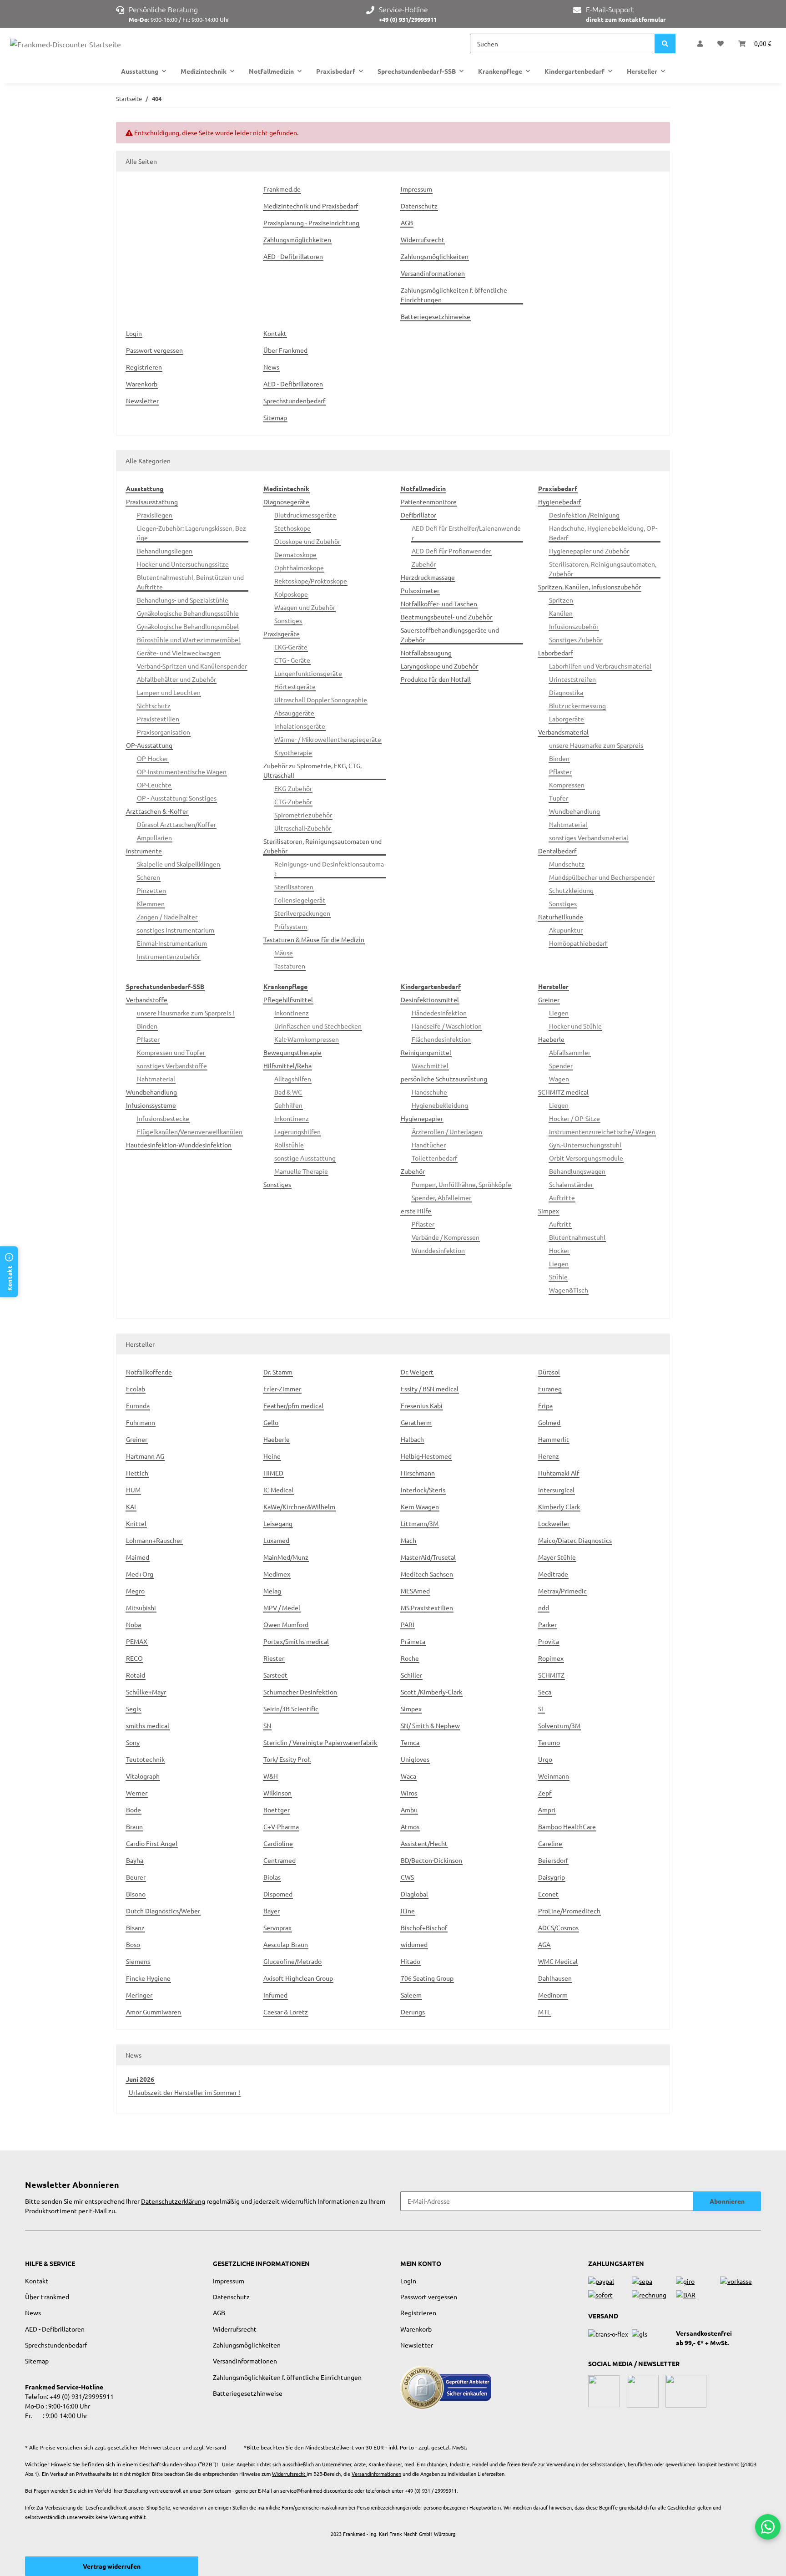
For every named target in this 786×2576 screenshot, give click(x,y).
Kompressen (567, 785)
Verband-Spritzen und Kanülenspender (192, 666)
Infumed (275, 1995)
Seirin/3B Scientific (291, 1709)
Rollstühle (289, 1145)
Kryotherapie (293, 752)
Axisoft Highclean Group (298, 1978)
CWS (407, 1877)
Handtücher (429, 1145)
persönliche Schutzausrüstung (444, 1079)
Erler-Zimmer (282, 1389)
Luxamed (276, 1540)
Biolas (272, 1877)
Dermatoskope (295, 554)
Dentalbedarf (557, 851)
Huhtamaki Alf (559, 1473)
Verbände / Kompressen (446, 1237)
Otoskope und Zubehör (307, 541)
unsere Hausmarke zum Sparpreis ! (186, 1013)
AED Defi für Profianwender (451, 551)
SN (267, 1725)
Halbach (412, 1439)
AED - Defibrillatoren (293, 256)
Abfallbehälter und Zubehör (176, 679)
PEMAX (137, 1641)
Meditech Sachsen (427, 1574)
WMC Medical (558, 1961)
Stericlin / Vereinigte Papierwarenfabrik (320, 1742)
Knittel (136, 1523)
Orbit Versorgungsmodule (586, 1158)
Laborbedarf (555, 653)
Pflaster (560, 771)
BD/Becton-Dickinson (431, 1860)
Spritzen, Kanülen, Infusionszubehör (589, 587)
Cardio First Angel (152, 1843)
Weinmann (554, 1776)
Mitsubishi (141, 1607)
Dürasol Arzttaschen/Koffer (176, 824)
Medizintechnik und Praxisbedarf (311, 206)
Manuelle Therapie (301, 1171)
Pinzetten (151, 890)
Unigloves (415, 1759)
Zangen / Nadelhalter (167, 917)
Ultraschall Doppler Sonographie (321, 700)
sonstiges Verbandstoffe (172, 1065)
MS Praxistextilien (427, 1607)
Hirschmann (418, 1473)
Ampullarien (154, 837)
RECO (134, 1658)
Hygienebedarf (559, 502)
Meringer (139, 1995)
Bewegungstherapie (292, 1052)
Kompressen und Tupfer (171, 1052)
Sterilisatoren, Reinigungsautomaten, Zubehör (603, 569)
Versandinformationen (433, 273)
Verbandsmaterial (563, 732)
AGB (407, 223)
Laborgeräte (567, 719)
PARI (408, 1624)
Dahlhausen (555, 1978)
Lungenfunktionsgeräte (308, 673)
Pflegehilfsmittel (288, 999)
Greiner (549, 999)
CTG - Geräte (292, 660)
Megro (135, 1591)
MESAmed (415, 1591)
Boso (133, 1944)
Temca (410, 1742)
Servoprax (277, 1927)
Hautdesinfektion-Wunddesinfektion (179, 1145)
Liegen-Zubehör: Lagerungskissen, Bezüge (191, 533)
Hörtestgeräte (295, 686)
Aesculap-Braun (286, 1944)
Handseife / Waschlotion (447, 1026)
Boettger (277, 1810)
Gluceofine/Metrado (292, 1961)
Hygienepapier (422, 1118)
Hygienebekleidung (440, 1105)
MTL (544, 2012)
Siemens (138, 1961)
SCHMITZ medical (563, 1092)
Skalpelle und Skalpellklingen (179, 864)
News (271, 367)
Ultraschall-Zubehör (303, 828)
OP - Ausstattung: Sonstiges (177, 798)
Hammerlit (554, 1439)
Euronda (138, 1405)
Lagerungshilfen (297, 1131)
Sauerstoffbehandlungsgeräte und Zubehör (450, 635)
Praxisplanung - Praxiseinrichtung (311, 223)
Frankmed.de (282, 189)
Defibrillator (418, 515)
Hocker (559, 1250)
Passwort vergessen (154, 350)
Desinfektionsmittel (430, 999)
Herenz (549, 1456)
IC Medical (278, 1490)
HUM (133, 1490)
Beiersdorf (553, 1860)
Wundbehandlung (574, 811)
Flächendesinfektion (441, 1039)
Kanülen (561, 613)
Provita (549, 1641)
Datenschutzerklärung (173, 2201)
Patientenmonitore (429, 502)
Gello (271, 1422)
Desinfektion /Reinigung (584, 515)
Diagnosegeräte (286, 502)
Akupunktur (566, 930)
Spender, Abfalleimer (441, 1197)
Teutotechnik (145, 1759)
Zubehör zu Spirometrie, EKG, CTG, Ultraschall (312, 770)
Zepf (545, 1793)
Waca (408, 1776)
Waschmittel (430, 1065)
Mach (408, 1540)
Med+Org (140, 1574)
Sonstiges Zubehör (576, 639)
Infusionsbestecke (163, 1118)
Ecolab (136, 1389)
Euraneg (550, 1389)
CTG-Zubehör (293, 801)
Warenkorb (142, 384)
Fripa (545, 1405)
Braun (134, 1826)
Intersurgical (556, 1490)
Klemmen (151, 903)
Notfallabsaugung (426, 653)
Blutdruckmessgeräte (305, 515)
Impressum (416, 189)
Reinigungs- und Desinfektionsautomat (329, 869)
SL (541, 1709)
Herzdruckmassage (428, 577)
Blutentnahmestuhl (577, 1237)
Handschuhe (429, 1092)
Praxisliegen (155, 515)
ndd (544, 1607)
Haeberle (551, 1039)
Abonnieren (727, 2201)
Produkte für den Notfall (436, 679)
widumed (414, 1944)
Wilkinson (277, 1793)
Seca (545, 1692)
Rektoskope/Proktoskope (311, 581)
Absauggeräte (294, 713)
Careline (550, 1843)
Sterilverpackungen (302, 913)
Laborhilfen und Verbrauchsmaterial (600, 666)
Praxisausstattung (152, 502)
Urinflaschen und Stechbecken (318, 1026)
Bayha (135, 1860)
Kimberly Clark (559, 1506)
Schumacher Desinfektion (300, 1692)
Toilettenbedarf (434, 1158)
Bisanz (135, 1927)
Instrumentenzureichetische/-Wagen (602, 1131)
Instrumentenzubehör (169, 956)
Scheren (149, 877)
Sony (133, 1742)
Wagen (559, 1079)
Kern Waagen (420, 1506)
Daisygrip (552, 1877)
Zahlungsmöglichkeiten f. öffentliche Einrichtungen (454, 295)
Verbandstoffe (147, 999)
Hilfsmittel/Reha (287, 1065)
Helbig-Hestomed (426, 1456)
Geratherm (416, 1422)
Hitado (411, 1961)
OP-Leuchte (154, 785)
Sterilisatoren (294, 887)
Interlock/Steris (423, 1490)
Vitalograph (143, 1776)
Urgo (545, 1759)
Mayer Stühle (557, 1557)
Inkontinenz (292, 1013)
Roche (410, 1658)
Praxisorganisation (164, 732)
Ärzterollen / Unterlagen (447, 1131)
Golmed (549, 1422)
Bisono (136, 1894)
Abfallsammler (570, 1052)
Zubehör (424, 564)
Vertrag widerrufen (112, 2566)
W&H (271, 1776)
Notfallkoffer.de (149, 1372)
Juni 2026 (140, 2079)
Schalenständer (571, 1184)
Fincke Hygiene (148, 1978)
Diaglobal (414, 1894)
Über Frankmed (285, 350)
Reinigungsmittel (426, 1052)
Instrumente (144, 851)
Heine (272, 1456)
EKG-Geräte (291, 647)
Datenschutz (419, 206)
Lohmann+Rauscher (154, 1540)
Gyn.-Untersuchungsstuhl (585, 1145)
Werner (137, 1793)
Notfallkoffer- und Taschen (439, 603)
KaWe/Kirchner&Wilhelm (299, 1506)
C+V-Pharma (281, 1826)
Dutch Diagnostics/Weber (163, 1911)
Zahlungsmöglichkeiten (297, 239)
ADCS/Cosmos (558, 1927)
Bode (134, 1810)
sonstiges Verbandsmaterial (589, 837)
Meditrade (553, 1574)
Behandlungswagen (577, 1171)
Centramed (280, 1860)
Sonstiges (288, 620)
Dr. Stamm (278, 1372)
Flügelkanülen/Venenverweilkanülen (190, 1131)
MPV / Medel (282, 1607)
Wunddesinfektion (438, 1250)
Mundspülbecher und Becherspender (602, 877)
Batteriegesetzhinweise (436, 316)
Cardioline (278, 1843)
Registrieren (144, 367)
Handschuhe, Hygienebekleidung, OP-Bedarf (603, 533)
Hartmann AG (145, 1456)
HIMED (273, 1473)
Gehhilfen (288, 1105)
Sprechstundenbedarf (294, 401)
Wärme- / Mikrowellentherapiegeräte (328, 739)
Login (134, 333)
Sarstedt (275, 1675)
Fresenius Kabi (422, 1405)
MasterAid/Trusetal (428, 1557)
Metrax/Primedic (562, 1591)
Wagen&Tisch (569, 1290)
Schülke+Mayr (146, 1692)
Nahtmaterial (568, 824)
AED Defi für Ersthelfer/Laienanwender (466, 533)
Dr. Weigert (417, 1372)
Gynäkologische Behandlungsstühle (188, 613)
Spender (561, 1065)
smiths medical (148, 1725)
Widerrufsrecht (423, 239)
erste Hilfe (416, 1211)
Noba (134, 1624)
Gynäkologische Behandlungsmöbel (188, 626)
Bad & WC (288, 1092)
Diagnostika (566, 692)
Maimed (138, 1557)
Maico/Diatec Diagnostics (575, 1540)
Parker (547, 1624)
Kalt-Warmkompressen (307, 1039)
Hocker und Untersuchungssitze (183, 564)
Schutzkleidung (571, 890)
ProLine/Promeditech (569, 1911)
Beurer (136, 1877)
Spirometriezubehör (303, 815)
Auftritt (560, 1224)
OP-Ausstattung (149, 745)
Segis (134, 1709)
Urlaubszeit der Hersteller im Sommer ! (184, 2092)
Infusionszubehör (574, 626)
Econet (548, 1894)
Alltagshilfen (293, 1079)
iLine (408, 1911)
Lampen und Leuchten (169, 692)
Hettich (137, 1473)
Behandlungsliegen (165, 551)
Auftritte (562, 1197)
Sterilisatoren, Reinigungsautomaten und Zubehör (322, 846)
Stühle (558, 1277)
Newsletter (142, 401)
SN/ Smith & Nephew (430, 1725)
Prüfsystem (291, 926)
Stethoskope (292, 528)
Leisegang (278, 1523)
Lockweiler (554, 1523)
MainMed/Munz (286, 1557)
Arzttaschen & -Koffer (157, 811)
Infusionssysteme (151, 1105)
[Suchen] (665, 43)
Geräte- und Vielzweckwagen (179, 653)
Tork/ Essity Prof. (287, 1759)
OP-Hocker (153, 758)
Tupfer (559, 798)
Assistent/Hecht (424, 1843)
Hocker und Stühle (575, 1026)
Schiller (411, 1675)
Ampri (547, 1810)
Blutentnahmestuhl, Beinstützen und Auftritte (190, 582)
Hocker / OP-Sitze (574, 1118)
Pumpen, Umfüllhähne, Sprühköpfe (461, 1184)
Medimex (277, 1574)
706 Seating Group (427, 1978)
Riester (274, 1658)
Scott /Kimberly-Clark (431, 1692)
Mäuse (284, 953)
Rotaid (136, 1675)
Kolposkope (291, 594)
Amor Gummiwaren (154, 2012)
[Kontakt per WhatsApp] (768, 2527)
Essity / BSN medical (430, 1389)
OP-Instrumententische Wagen (182, 771)
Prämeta (413, 1641)
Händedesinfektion (439, 1013)
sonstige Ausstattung (305, 1158)
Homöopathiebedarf (578, 943)
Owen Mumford (286, 1624)
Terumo (549, 1742)
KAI (131, 1506)
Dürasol (549, 1372)
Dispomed (278, 1894)
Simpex (549, 1211)
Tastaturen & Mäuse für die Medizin (314, 939)
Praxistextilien (158, 719)
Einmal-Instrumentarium (172, 943)
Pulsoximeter (420, 590)
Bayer (272, 1911)
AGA (544, 1944)
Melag (272, 1591)
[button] (700, 43)
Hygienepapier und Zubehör (589, 551)
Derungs (413, 2012)
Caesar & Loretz (286, 2012)
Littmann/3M (420, 1523)
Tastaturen (290, 966)
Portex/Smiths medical (296, 1641)
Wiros (409, 1793)
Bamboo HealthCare (567, 1826)
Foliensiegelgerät (300, 900)
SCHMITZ (551, 1675)
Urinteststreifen (572, 679)
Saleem (411, 1995)
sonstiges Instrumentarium (176, 930)
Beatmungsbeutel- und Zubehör (446, 617)
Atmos (410, 1826)
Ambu (409, 1810)
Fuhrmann (141, 1422)
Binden (559, 758)
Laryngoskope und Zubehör (439, 666)
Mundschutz (567, 864)
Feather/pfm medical (293, 1405)
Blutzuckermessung (577, 705)
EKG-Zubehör (293, 788)
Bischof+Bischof (424, 1927)
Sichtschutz (154, 705)
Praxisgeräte (282, 634)
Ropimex (551, 1658)
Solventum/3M (559, 1725)
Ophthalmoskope (299, 568)
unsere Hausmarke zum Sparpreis (596, 745)
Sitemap (275, 417)
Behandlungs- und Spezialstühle (183, 600)
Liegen (559, 1013)
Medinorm (553, 1995)
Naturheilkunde (561, 917)
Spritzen (561, 600)
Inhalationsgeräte (300, 726)
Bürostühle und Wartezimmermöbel (189, 639)
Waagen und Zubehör (305, 607)
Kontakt (275, 333)
